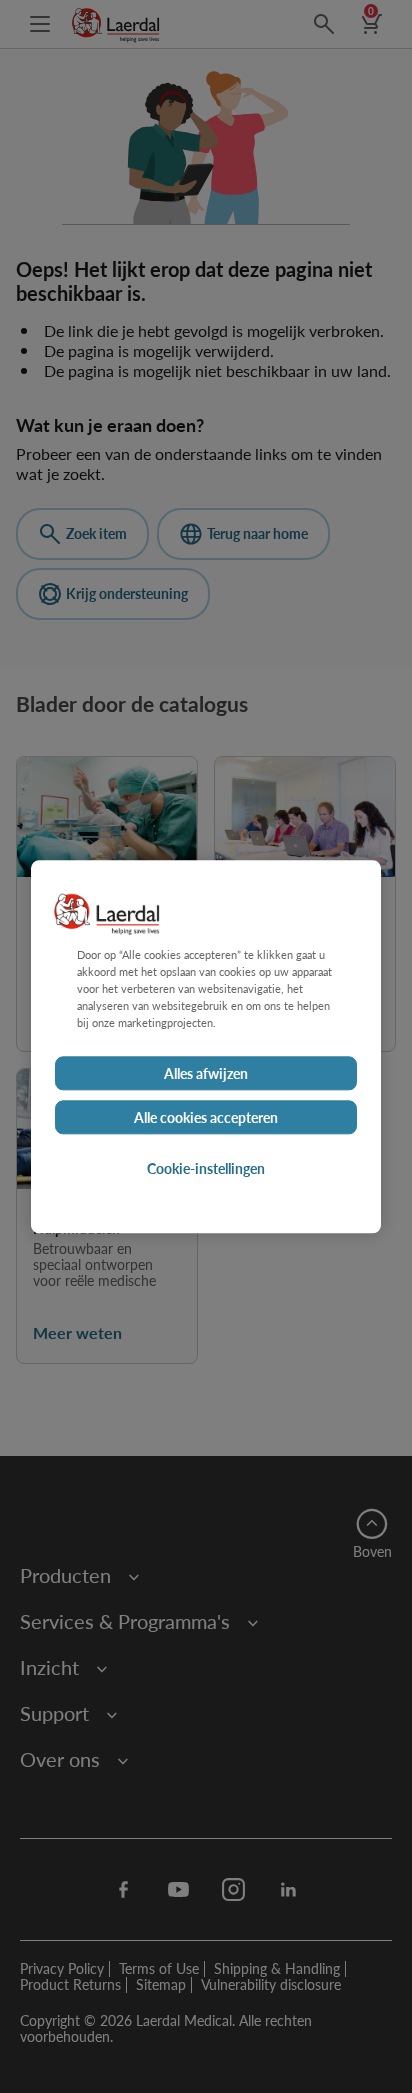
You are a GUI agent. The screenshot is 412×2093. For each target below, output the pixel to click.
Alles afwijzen (206, 1073)
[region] (206, 1046)
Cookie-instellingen (206, 1168)
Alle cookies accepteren (206, 1117)
